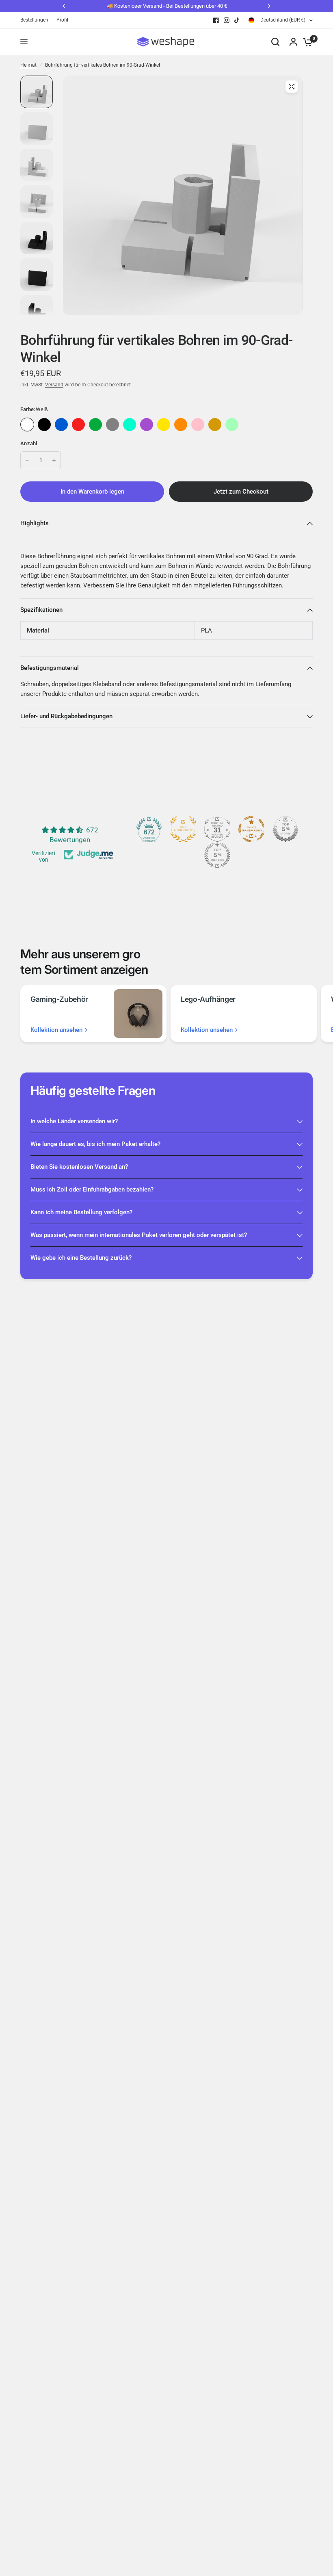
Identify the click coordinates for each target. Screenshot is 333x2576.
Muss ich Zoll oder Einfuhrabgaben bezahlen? (92, 1189)
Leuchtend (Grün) (232, 425)
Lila (147, 425)
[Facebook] (216, 20)
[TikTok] (237, 20)
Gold (215, 425)
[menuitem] (36, 20)
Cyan (130, 425)
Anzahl (29, 443)
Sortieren (44, 425)
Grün (95, 425)
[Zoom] (292, 87)
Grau (112, 425)
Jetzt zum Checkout (241, 492)
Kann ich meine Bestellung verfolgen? (81, 1212)
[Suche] (275, 42)
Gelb (164, 425)
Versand (54, 385)
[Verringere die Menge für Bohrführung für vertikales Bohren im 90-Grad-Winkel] (27, 460)
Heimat (28, 65)
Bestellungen (34, 20)
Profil (62, 20)
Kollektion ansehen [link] (56, 1030)
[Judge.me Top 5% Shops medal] (285, 829)
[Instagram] (227, 20)
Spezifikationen (41, 610)
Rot (78, 425)
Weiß (27, 425)
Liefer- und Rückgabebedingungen (66, 716)
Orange (181, 425)
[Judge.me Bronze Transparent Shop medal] (251, 829)
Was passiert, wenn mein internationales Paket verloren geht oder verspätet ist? (139, 1235)
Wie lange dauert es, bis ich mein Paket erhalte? (95, 1144)
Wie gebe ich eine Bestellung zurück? (81, 1258)
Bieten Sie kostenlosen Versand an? (79, 1167)
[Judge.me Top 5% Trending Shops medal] (217, 855)
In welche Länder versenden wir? (74, 1121)
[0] (306, 42)
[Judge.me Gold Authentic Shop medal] (183, 829)
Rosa (198, 425)
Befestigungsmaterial (50, 668)
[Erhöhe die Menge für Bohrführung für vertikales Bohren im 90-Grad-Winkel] (54, 460)
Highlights (35, 523)
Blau (61, 425)
